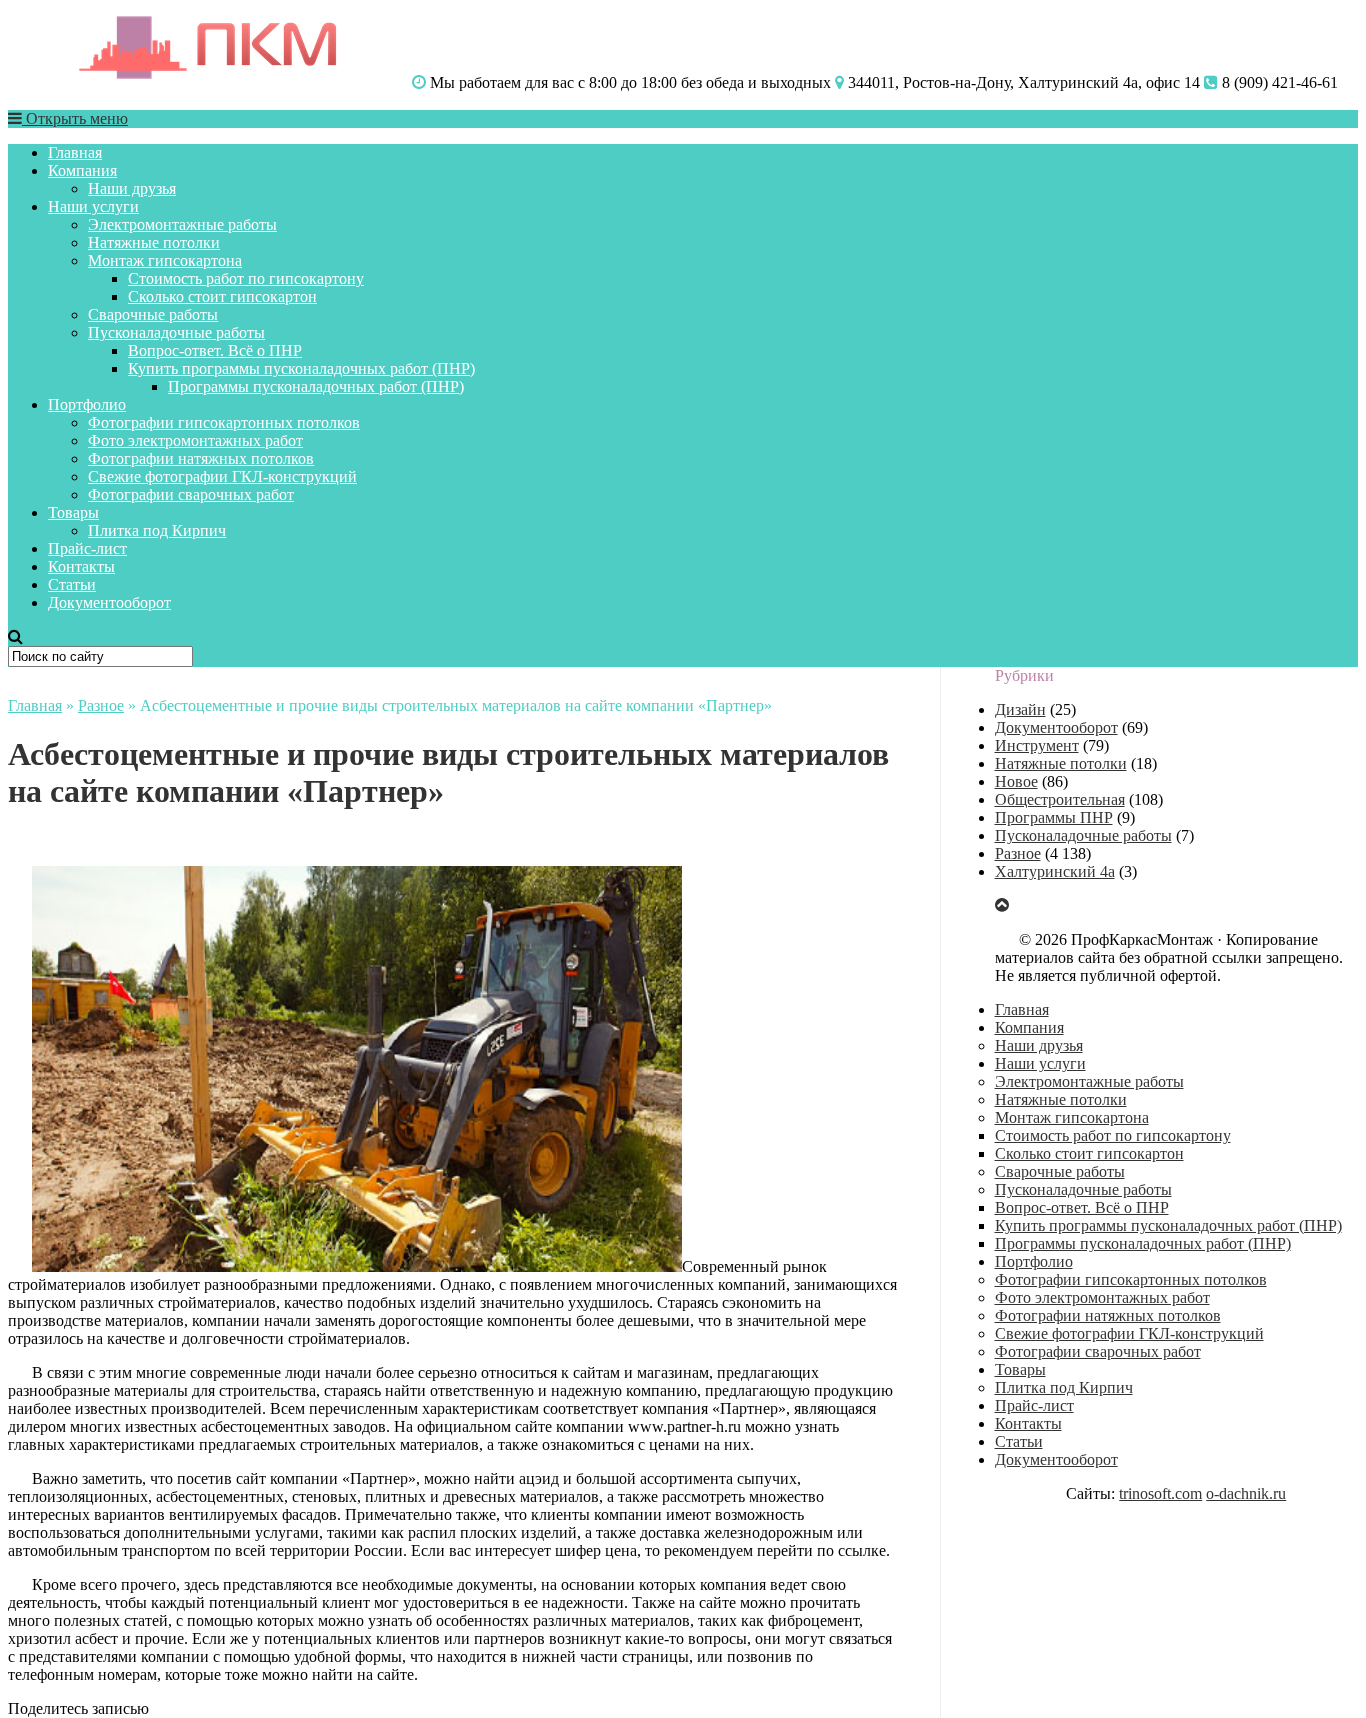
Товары (73, 512)
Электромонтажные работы (182, 224)
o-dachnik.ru (1246, 1493)
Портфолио (87, 404)
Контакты (81, 566)
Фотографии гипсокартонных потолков (224, 422)
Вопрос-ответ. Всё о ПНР (215, 350)
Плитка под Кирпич (157, 530)
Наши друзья (132, 188)
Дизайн (1020, 709)
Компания (82, 170)
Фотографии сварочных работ (191, 494)
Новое (1016, 781)
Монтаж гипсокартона (165, 260)
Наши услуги (93, 206)
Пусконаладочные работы (176, 332)
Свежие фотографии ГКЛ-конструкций (222, 476)
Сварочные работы (153, 314)
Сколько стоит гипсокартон (222, 296)
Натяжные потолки (154, 242)
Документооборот (109, 602)
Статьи (72, 584)
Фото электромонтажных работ (195, 440)
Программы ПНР (1054, 817)
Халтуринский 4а (1055, 871)
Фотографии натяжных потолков (201, 458)
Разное (101, 705)
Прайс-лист (87, 548)
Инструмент (1037, 745)
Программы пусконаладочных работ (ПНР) (316, 386)
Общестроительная (1060, 799)
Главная (75, 152)
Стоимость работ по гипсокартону (246, 278)
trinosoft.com (1160, 1493)
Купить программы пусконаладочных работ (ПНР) (301, 368)
